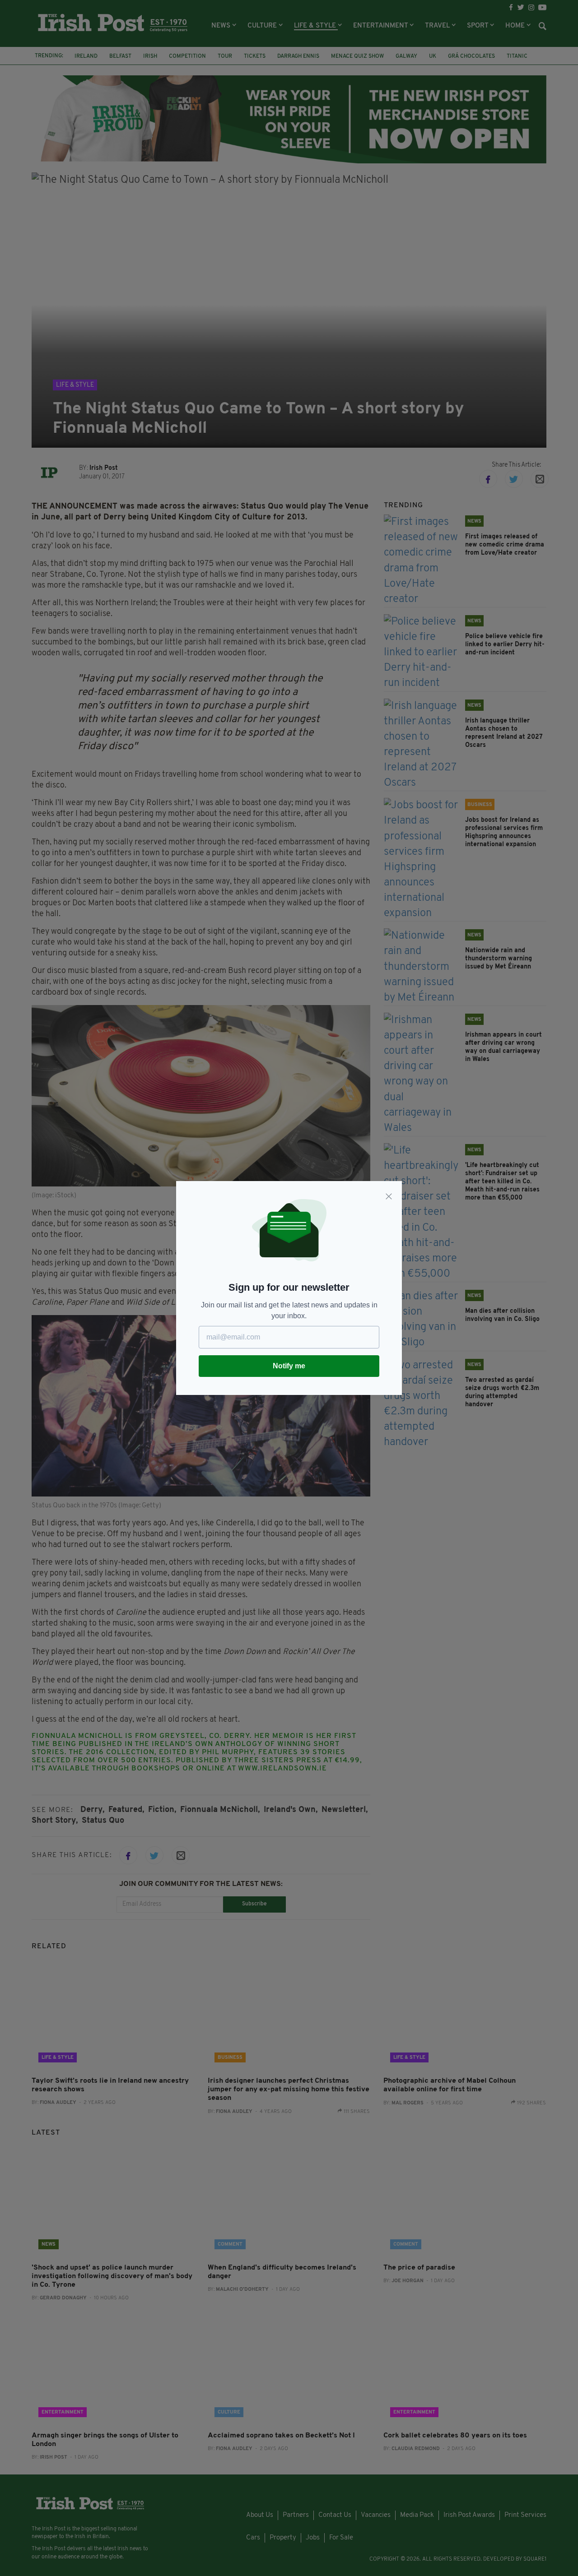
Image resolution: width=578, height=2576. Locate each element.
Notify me (289, 1366)
